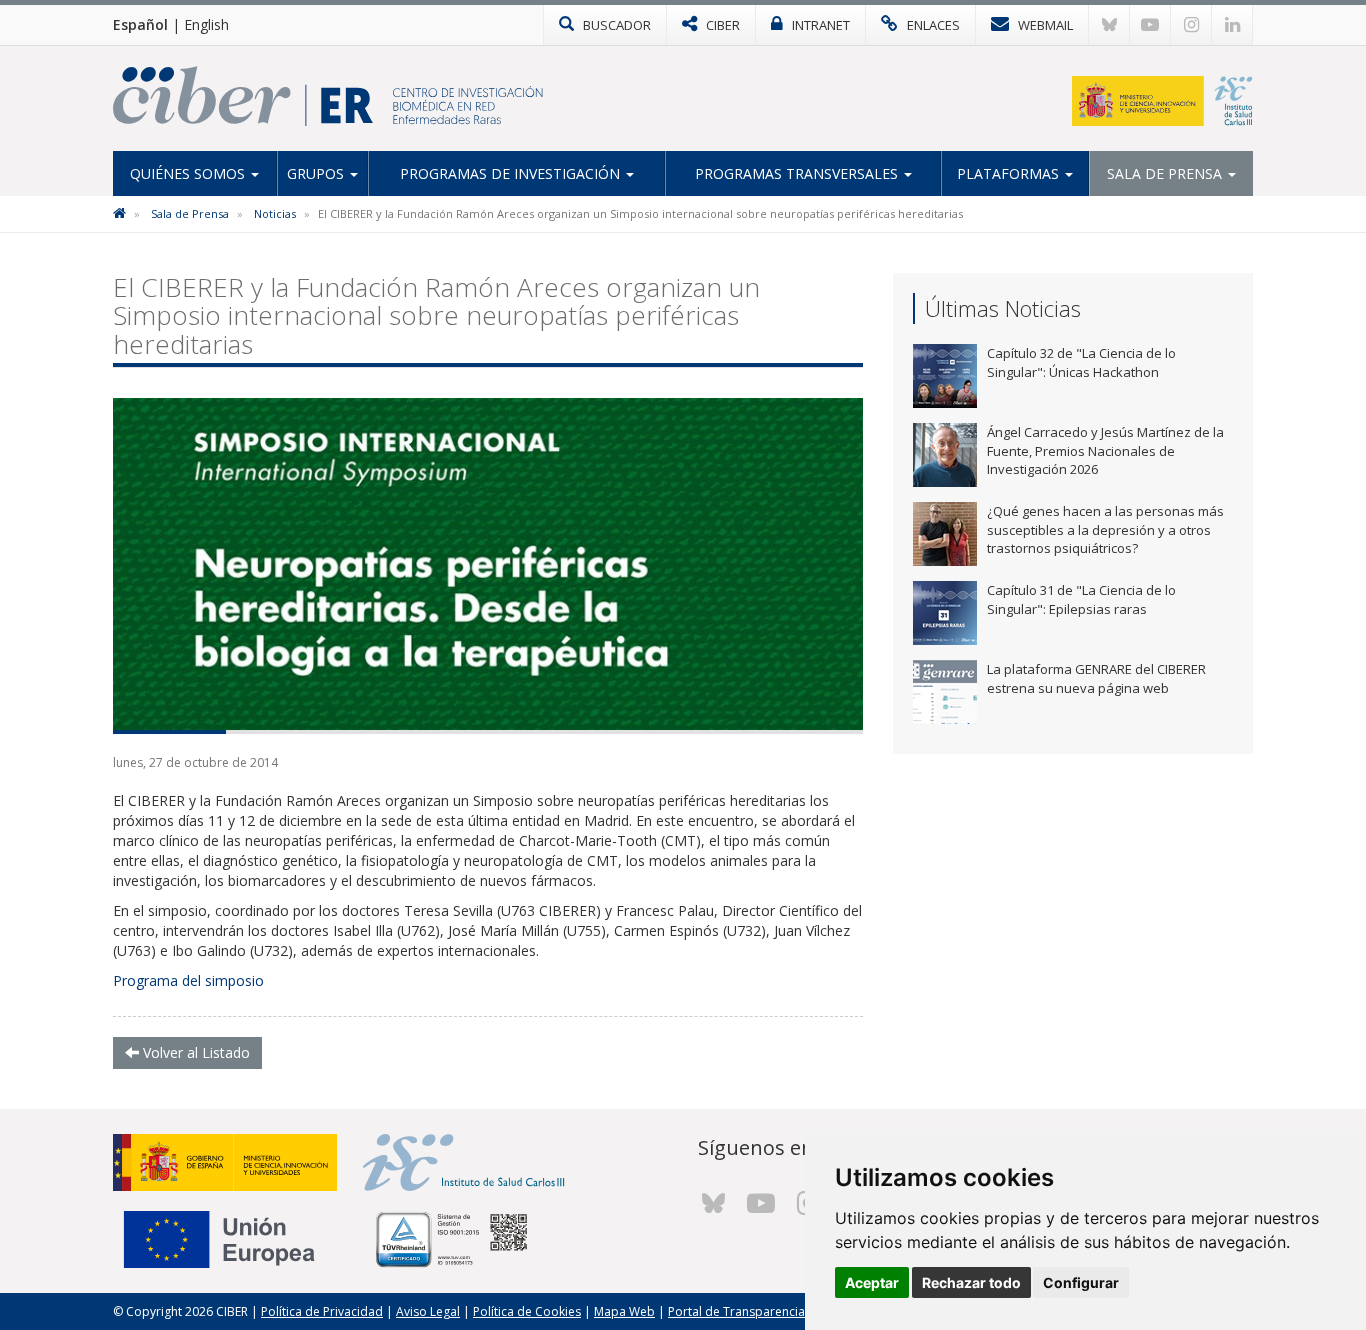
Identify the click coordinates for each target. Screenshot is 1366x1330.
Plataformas (1010, 173)
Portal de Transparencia (736, 1311)
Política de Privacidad (322, 1311)
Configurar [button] (1081, 1282)
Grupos (317, 173)
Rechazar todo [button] (971, 1282)
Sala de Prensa (1166, 173)
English (206, 24)
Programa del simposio (188, 980)
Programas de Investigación (512, 173)
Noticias (275, 213)
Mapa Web (624, 1311)
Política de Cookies (527, 1311)
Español (140, 24)
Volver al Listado (194, 1052)
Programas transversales (798, 173)
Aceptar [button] (872, 1282)
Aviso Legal (428, 1311)
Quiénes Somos (189, 173)
